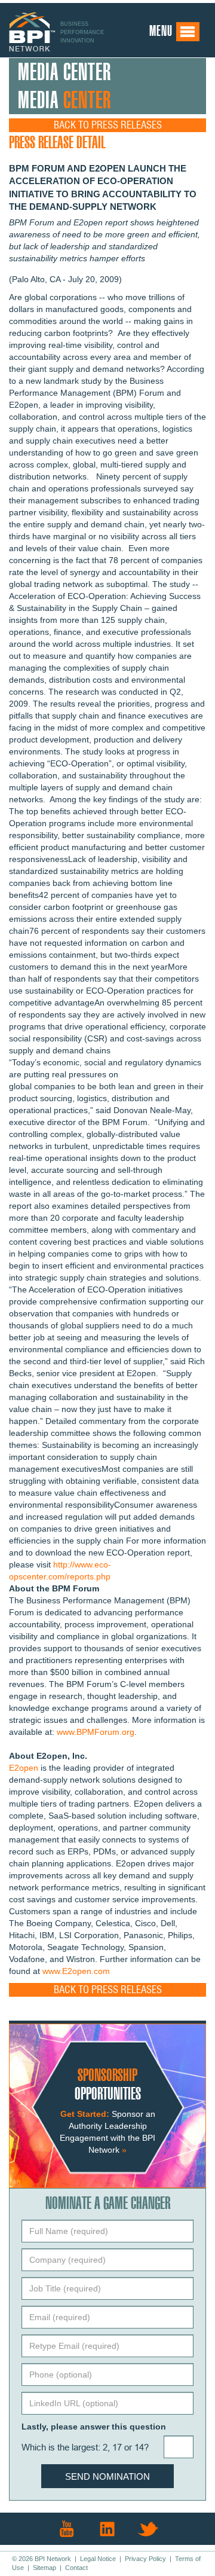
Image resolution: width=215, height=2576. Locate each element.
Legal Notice (98, 2559)
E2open (24, 1768)
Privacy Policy (145, 2559)
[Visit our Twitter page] (148, 2529)
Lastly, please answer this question (94, 2427)
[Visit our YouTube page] (67, 2529)
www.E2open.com (76, 1971)
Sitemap (44, 2568)
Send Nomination (107, 2476)
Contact (76, 2568)
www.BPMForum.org (96, 1732)
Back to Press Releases (108, 125)
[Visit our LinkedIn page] (107, 2529)
